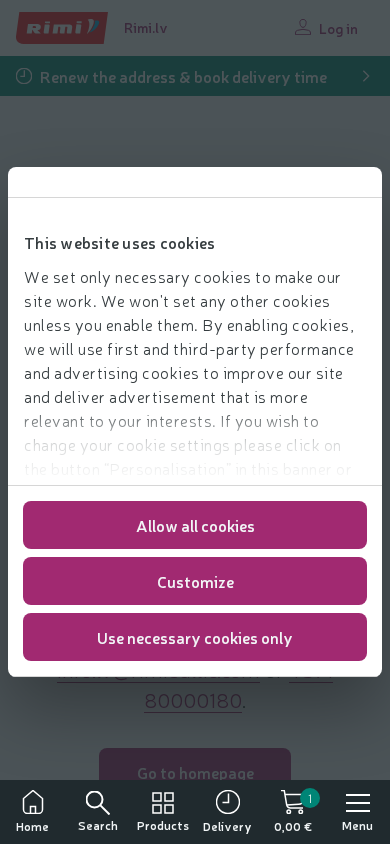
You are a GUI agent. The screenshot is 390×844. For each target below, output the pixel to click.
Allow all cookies (195, 525)
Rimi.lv (146, 27)
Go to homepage (195, 772)
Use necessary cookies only (195, 637)
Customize (195, 581)
